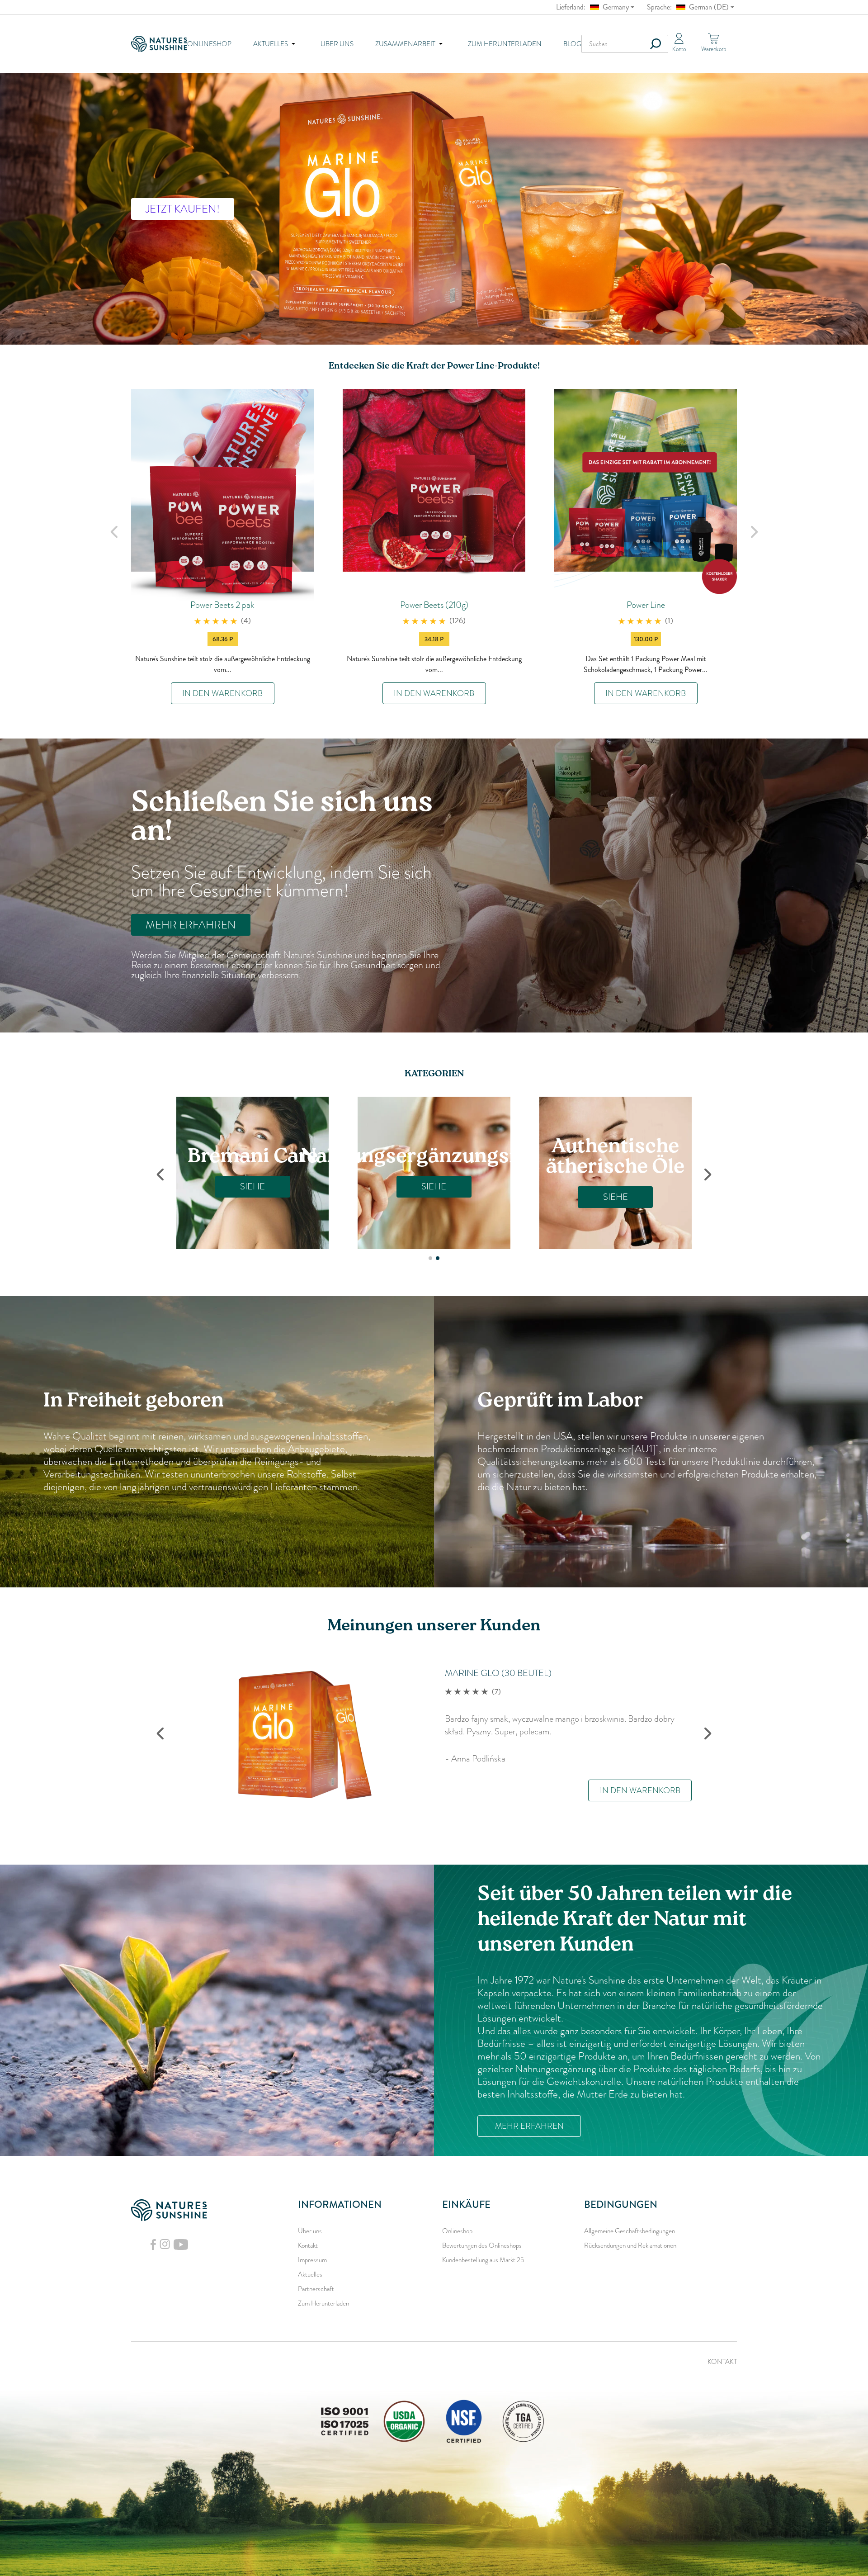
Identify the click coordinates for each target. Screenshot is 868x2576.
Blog (572, 44)
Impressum (312, 2260)
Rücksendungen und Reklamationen (630, 2245)
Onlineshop (209, 44)
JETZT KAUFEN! (183, 209)
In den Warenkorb (222, 693)
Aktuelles (310, 2274)
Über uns (337, 44)
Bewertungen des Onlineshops (482, 2245)
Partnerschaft (316, 2289)
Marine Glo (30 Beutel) (498, 1673)
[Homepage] (159, 44)
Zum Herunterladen (505, 44)
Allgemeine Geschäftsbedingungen (630, 2231)
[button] (430, 1258)
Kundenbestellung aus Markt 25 (483, 2260)
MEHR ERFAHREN (191, 925)
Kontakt (308, 2245)
